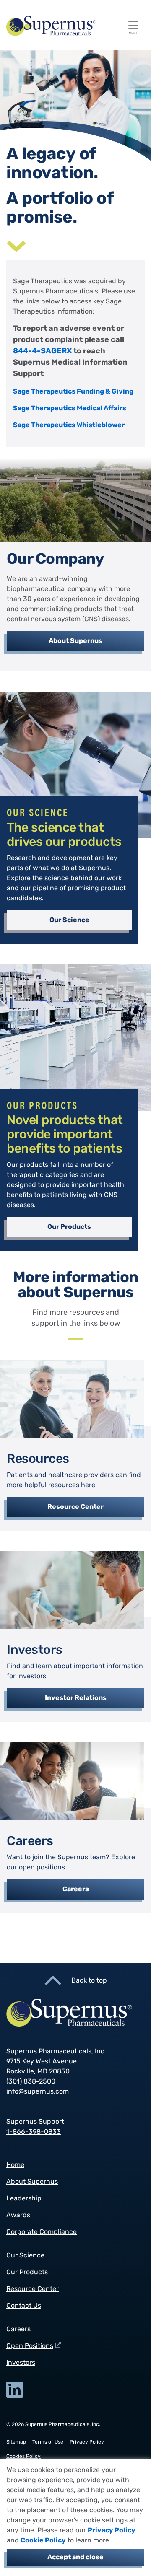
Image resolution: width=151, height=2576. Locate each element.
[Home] (72, 26)
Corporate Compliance (42, 2232)
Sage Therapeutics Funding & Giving (73, 392)
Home (15, 2165)
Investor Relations (76, 1698)
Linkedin (15, 2390)
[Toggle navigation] (133, 25)
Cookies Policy (23, 2457)
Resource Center (75, 1507)
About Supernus (75, 641)
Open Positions (30, 2346)
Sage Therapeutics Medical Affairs (70, 409)
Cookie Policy (43, 2541)
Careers (76, 1889)
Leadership (24, 2199)
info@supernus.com (38, 2092)
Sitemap (16, 2442)
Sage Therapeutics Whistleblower (69, 425)
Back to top (89, 1981)
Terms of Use (48, 2442)
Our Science (69, 920)
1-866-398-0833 (34, 2132)
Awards (18, 2216)
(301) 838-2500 (31, 2082)
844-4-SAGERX (42, 352)
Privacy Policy (112, 2531)
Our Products (69, 1227)
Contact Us (24, 2306)
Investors (21, 2363)
